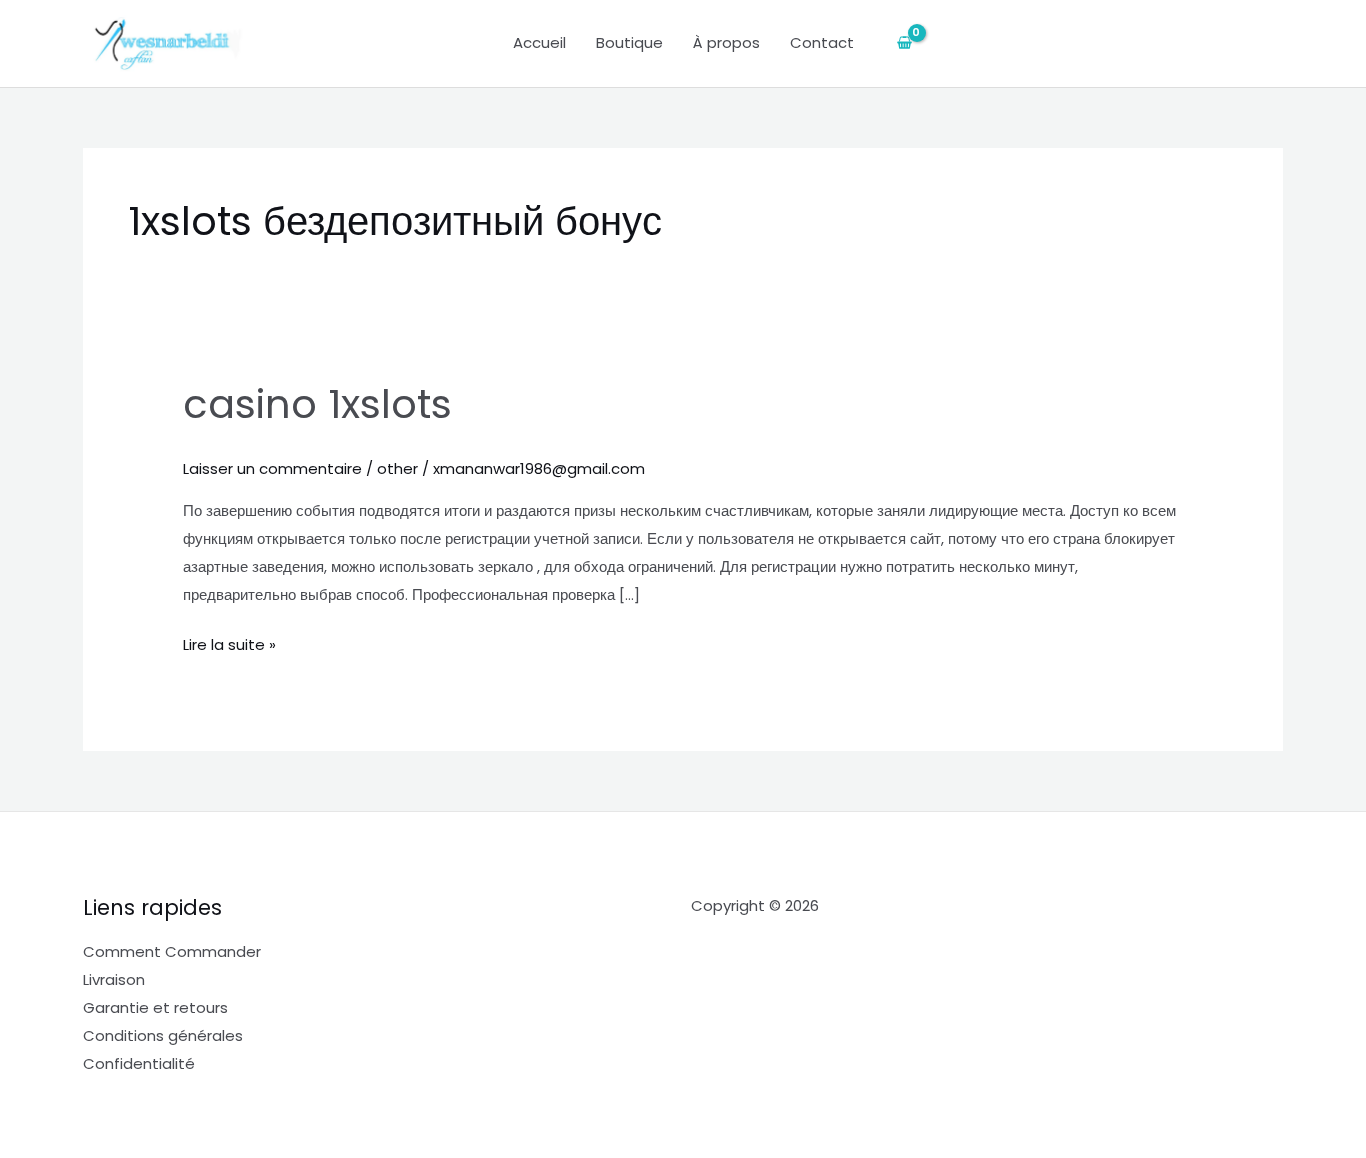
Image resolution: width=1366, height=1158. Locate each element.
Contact (822, 42)
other (397, 468)
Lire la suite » (229, 643)
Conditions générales (163, 1035)
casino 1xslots (317, 404)
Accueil (539, 42)
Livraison (114, 979)
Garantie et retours (155, 1007)
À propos (726, 42)
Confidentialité (139, 1063)
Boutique (629, 42)
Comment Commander (172, 951)
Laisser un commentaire (272, 468)
